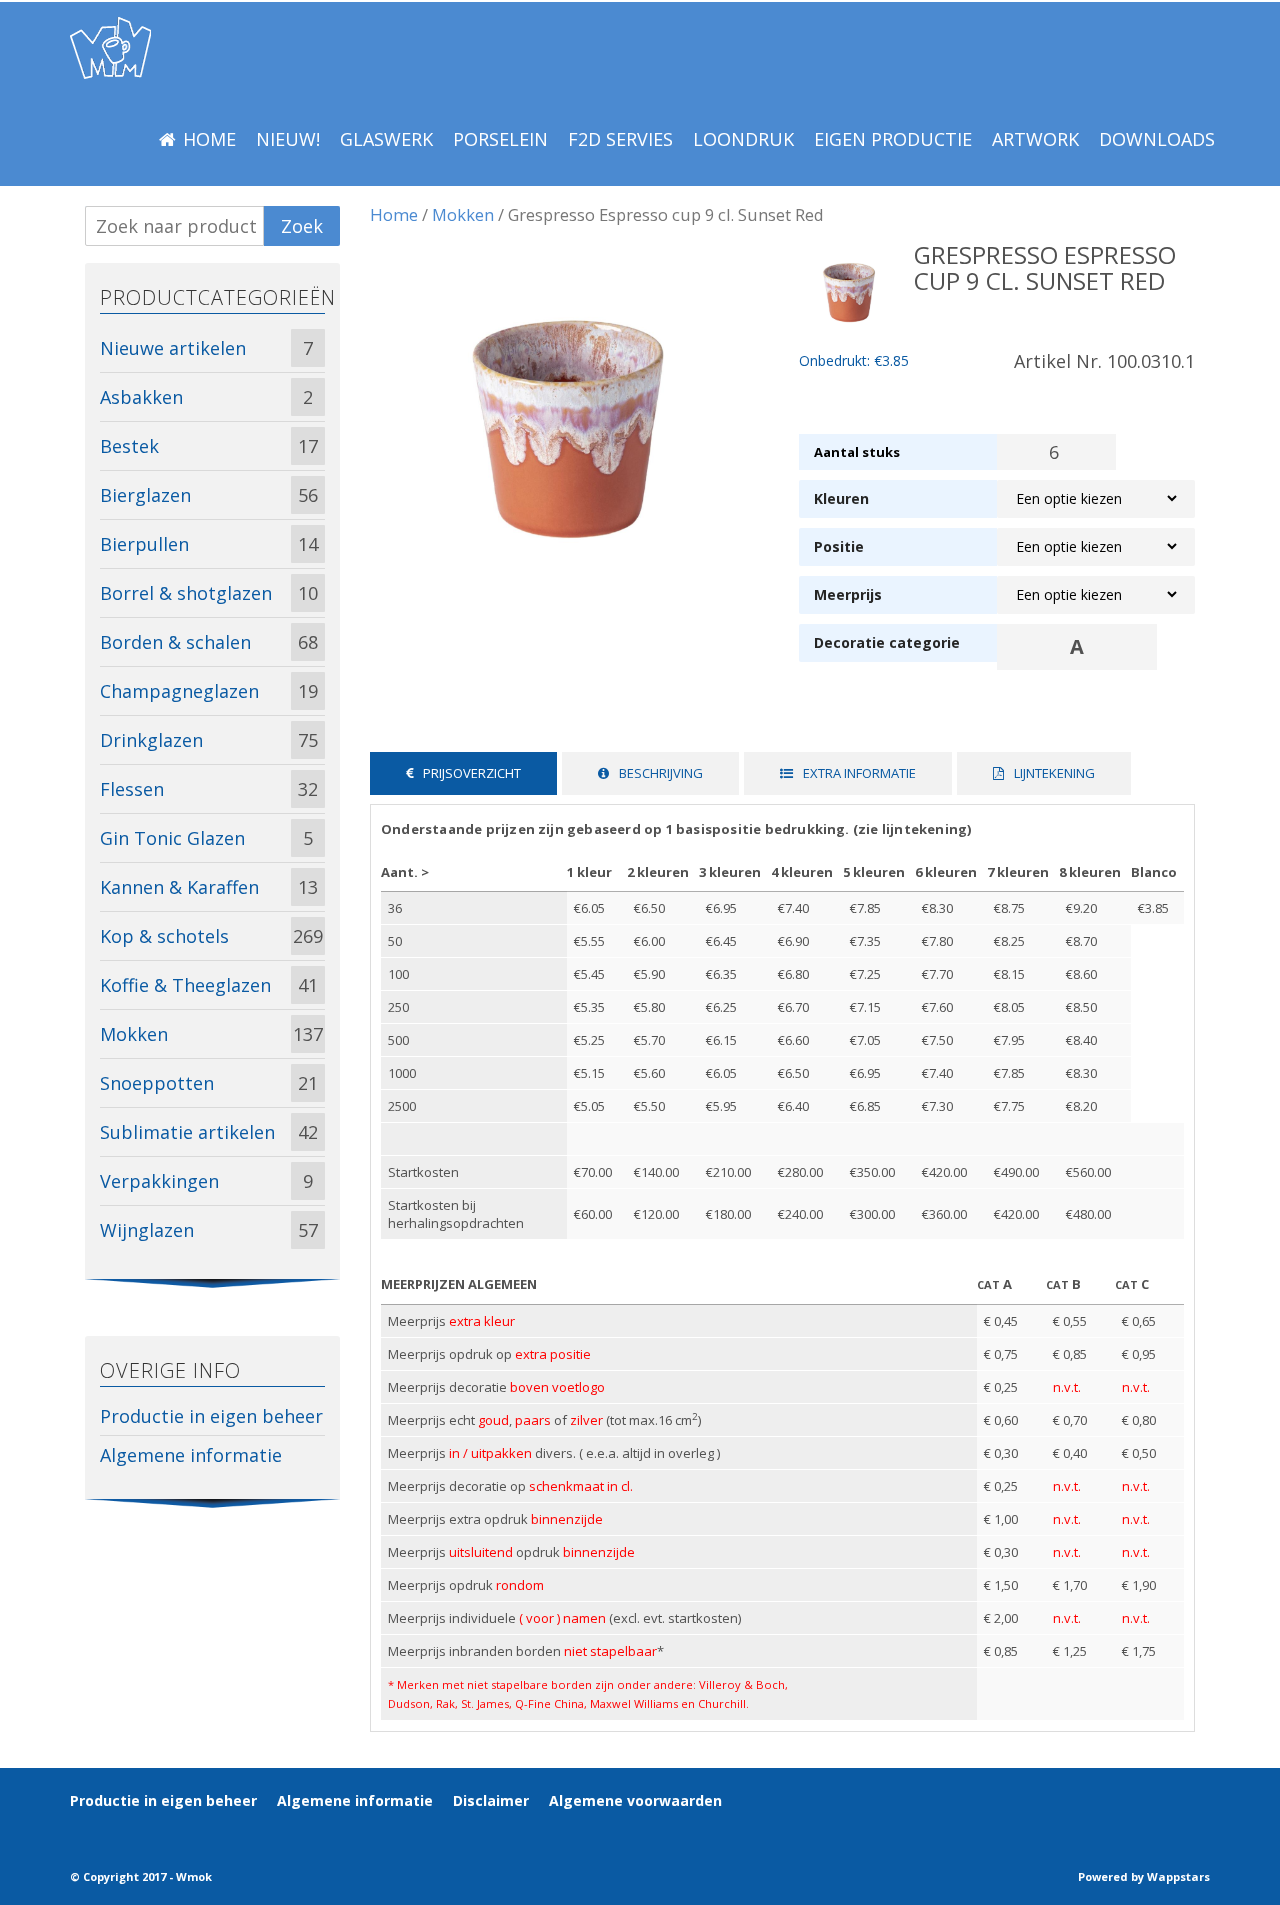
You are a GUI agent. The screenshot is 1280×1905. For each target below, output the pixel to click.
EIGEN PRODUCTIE (893, 139)
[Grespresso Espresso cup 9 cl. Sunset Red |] (110, 48)
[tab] (463, 773)
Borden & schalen (175, 642)
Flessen (132, 789)
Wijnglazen (147, 1230)
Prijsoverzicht (472, 773)
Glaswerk (386, 139)
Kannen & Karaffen (179, 887)
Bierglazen (145, 495)
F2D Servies (620, 139)
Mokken (463, 214)
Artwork (1035, 139)
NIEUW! (288, 139)
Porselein (500, 139)
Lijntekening (1054, 773)
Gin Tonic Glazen (172, 838)
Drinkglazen (151, 740)
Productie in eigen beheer (211, 1416)
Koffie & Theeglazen (185, 985)
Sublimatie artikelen (187, 1132)
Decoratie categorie (887, 642)
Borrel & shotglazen (186, 593)
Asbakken (141, 397)
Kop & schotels (164, 936)
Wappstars (1178, 1876)
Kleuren (841, 498)
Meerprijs (848, 594)
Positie (839, 546)
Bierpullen (144, 544)
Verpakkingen (159, 1181)
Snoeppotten (157, 1083)
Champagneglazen (179, 691)
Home (209, 139)
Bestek (129, 446)
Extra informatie (859, 773)
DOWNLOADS (1157, 139)
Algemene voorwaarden (635, 1800)
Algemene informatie (191, 1455)
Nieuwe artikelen (173, 348)
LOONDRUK (743, 139)
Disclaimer (491, 1800)
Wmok (194, 1876)
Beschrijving (661, 773)
